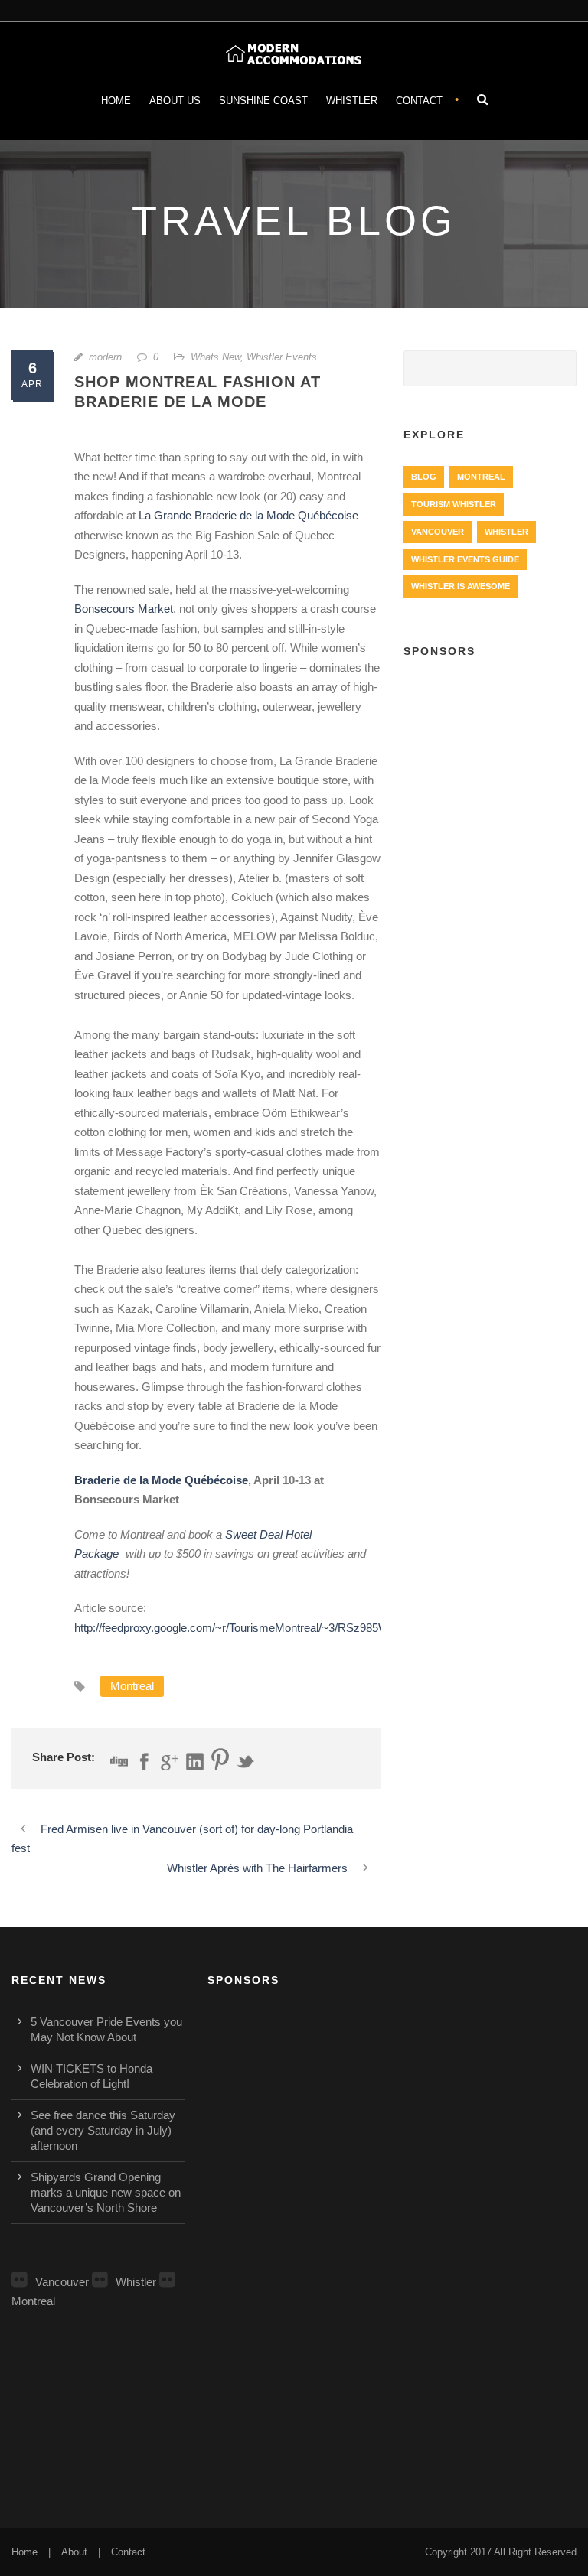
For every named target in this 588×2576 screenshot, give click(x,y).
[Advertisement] (490, 754)
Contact (419, 101)
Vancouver (438, 532)
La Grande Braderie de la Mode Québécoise (248, 515)
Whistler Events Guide (465, 559)
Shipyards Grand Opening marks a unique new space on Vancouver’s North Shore (106, 2192)
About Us (175, 101)
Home (116, 101)
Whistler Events (282, 357)
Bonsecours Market (124, 609)
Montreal (132, 1686)
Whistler (352, 101)
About (74, 2552)
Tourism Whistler (454, 504)
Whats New (216, 357)
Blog (424, 477)
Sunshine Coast (263, 101)
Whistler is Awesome (461, 586)
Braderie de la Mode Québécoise (161, 1480)
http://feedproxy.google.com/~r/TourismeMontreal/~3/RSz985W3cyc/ (245, 1628)
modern (105, 357)
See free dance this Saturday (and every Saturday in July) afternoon (103, 2130)
